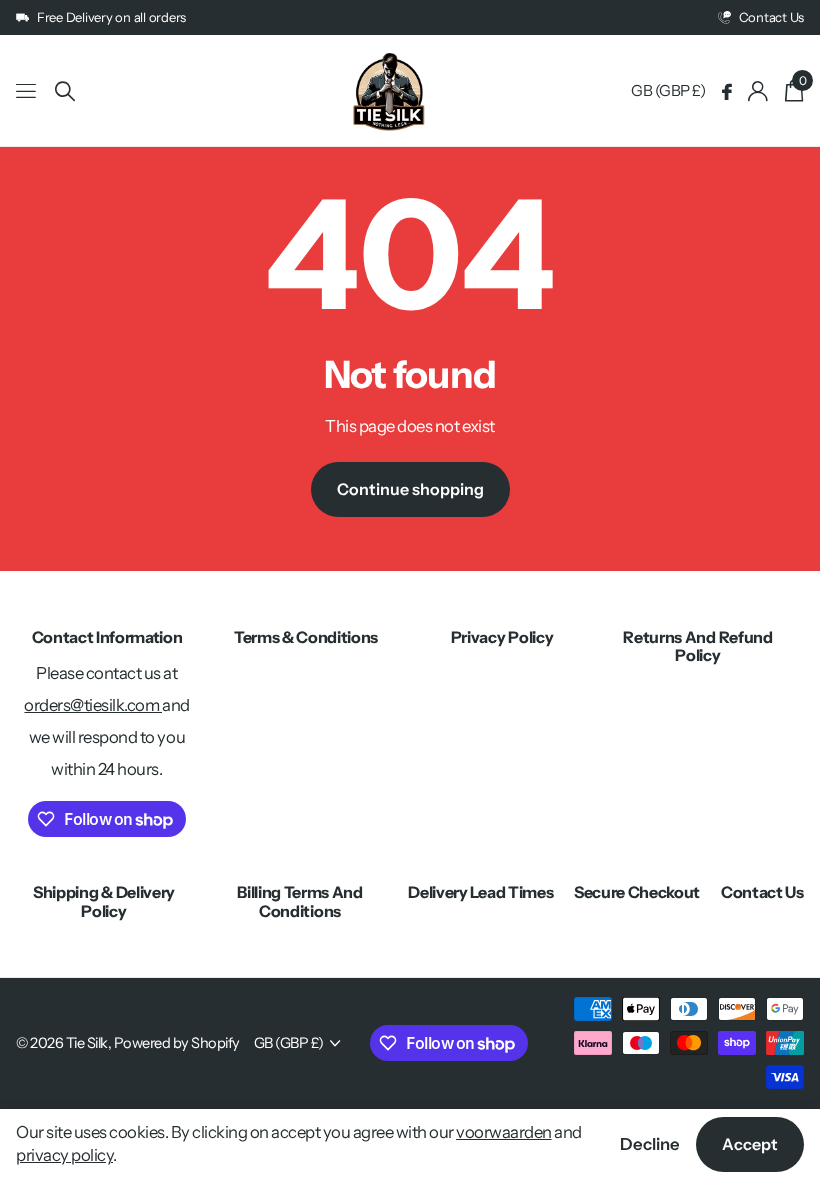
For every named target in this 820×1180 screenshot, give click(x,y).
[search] (65, 91)
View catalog (27, 91)
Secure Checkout (637, 892)
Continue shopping (410, 489)
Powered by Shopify (177, 1043)
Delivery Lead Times (480, 892)
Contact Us (762, 892)
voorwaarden (504, 1132)
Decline (650, 1144)
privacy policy (64, 1155)
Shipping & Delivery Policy (104, 901)
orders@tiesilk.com (93, 705)
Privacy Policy (502, 637)
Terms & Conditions (306, 637)
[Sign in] (758, 91)
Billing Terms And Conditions (300, 901)
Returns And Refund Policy (697, 646)
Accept (750, 1144)
